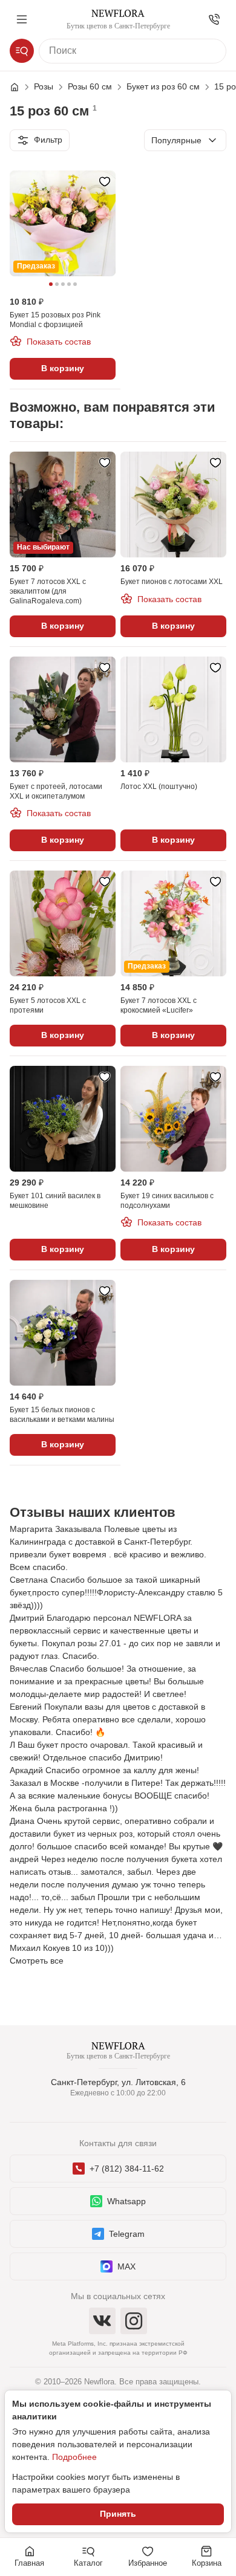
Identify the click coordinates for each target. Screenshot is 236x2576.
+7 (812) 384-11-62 (127, 2169)
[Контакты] (214, 19)
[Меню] (22, 19)
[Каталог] (22, 51)
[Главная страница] (21, 87)
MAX (126, 2266)
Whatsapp (126, 2201)
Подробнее (74, 2457)
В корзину (63, 368)
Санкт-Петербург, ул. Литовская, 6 (118, 2082)
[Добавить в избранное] (105, 181)
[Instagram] (134, 2321)
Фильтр (48, 140)
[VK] (102, 2321)
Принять (118, 2514)
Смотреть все (37, 1961)
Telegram (127, 2234)
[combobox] (185, 140)
